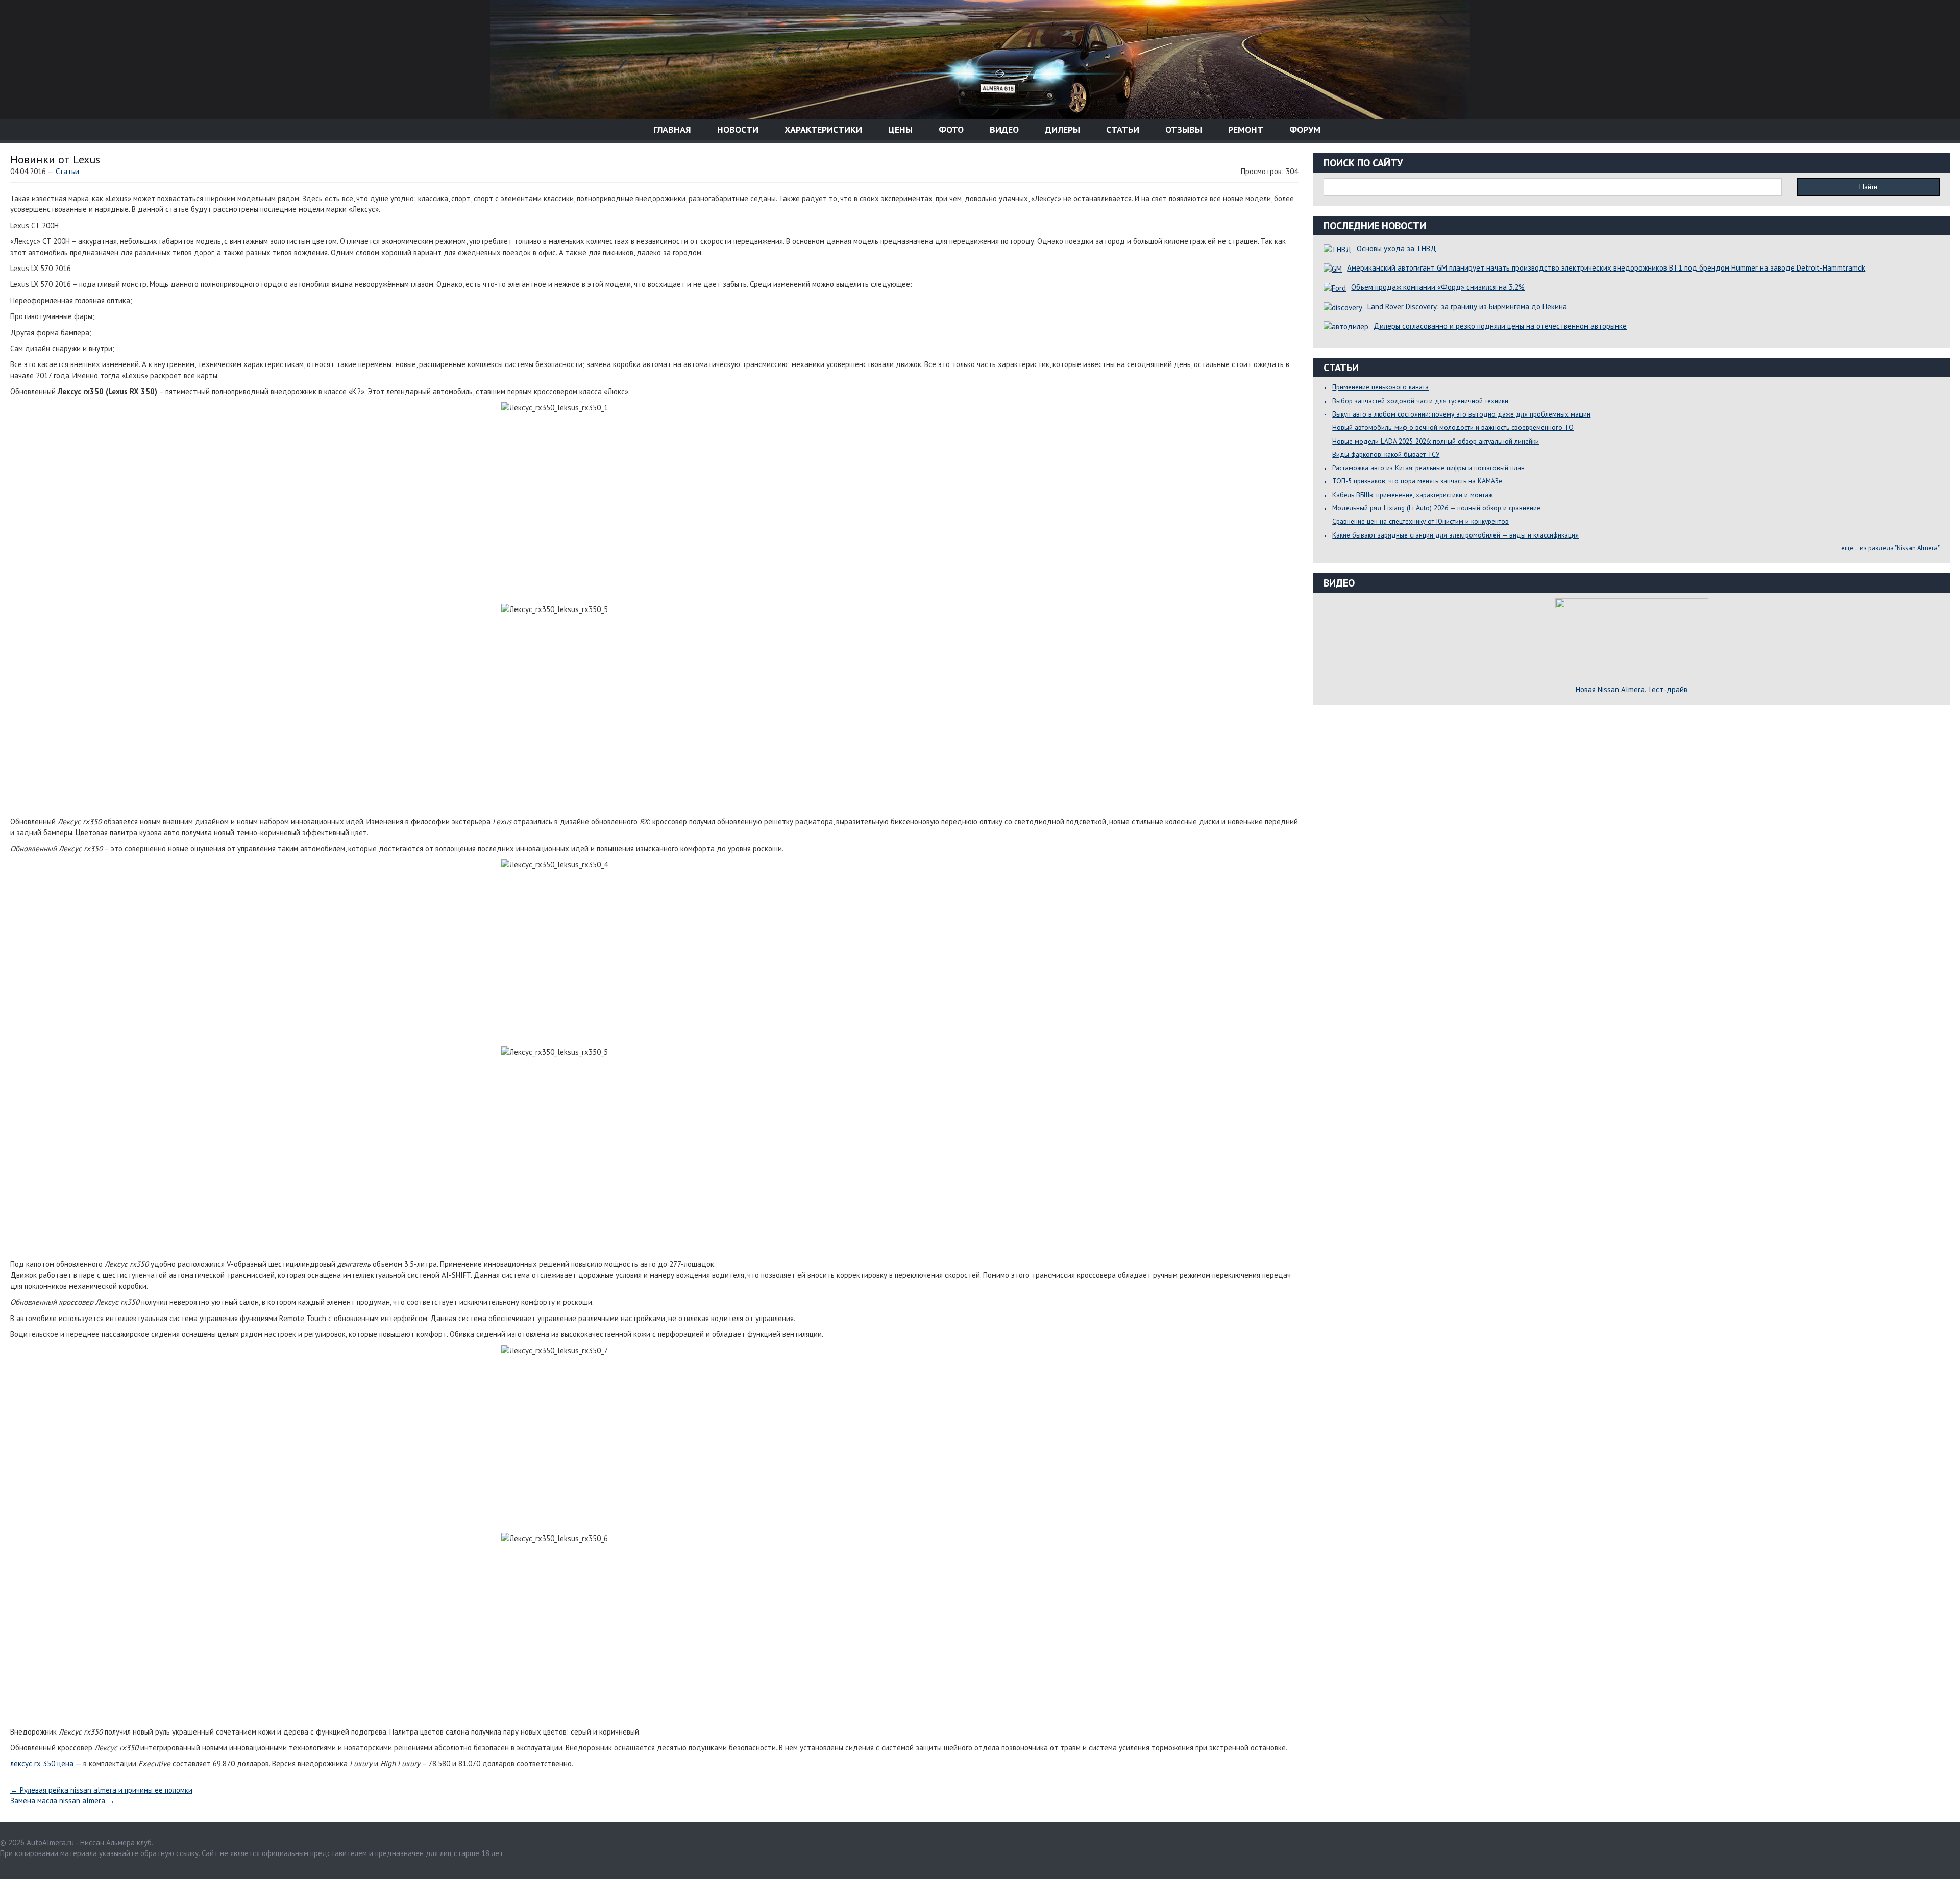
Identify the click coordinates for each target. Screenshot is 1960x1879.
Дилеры (1061, 129)
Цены (899, 129)
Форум (1304, 129)
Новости (737, 129)
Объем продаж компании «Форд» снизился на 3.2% (1438, 287)
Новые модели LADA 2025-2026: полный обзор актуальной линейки (1436, 441)
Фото (950, 129)
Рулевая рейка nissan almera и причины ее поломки (101, 1790)
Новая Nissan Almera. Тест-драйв (1632, 689)
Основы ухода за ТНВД (1396, 248)
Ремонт (1244, 129)
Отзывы (1182, 129)
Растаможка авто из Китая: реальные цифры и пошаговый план (1428, 468)
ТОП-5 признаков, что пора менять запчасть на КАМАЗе (1417, 481)
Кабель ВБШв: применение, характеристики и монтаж (1413, 495)
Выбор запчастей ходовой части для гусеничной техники (1420, 401)
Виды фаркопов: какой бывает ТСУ (1386, 454)
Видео (1003, 129)
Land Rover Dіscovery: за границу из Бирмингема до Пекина (1467, 307)
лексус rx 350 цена (42, 1763)
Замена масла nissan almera (63, 1801)
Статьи (1121, 129)
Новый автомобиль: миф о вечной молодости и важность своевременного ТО (1453, 427)
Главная (671, 129)
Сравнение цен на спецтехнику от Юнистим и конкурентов (1420, 521)
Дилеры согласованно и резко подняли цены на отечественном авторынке (1500, 326)
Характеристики (822, 129)
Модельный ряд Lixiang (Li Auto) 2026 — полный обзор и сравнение (1436, 508)
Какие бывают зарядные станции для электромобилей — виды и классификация (1455, 535)
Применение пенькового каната (1380, 387)
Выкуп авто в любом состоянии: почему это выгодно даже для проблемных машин (1461, 414)
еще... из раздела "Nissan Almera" (1890, 548)
